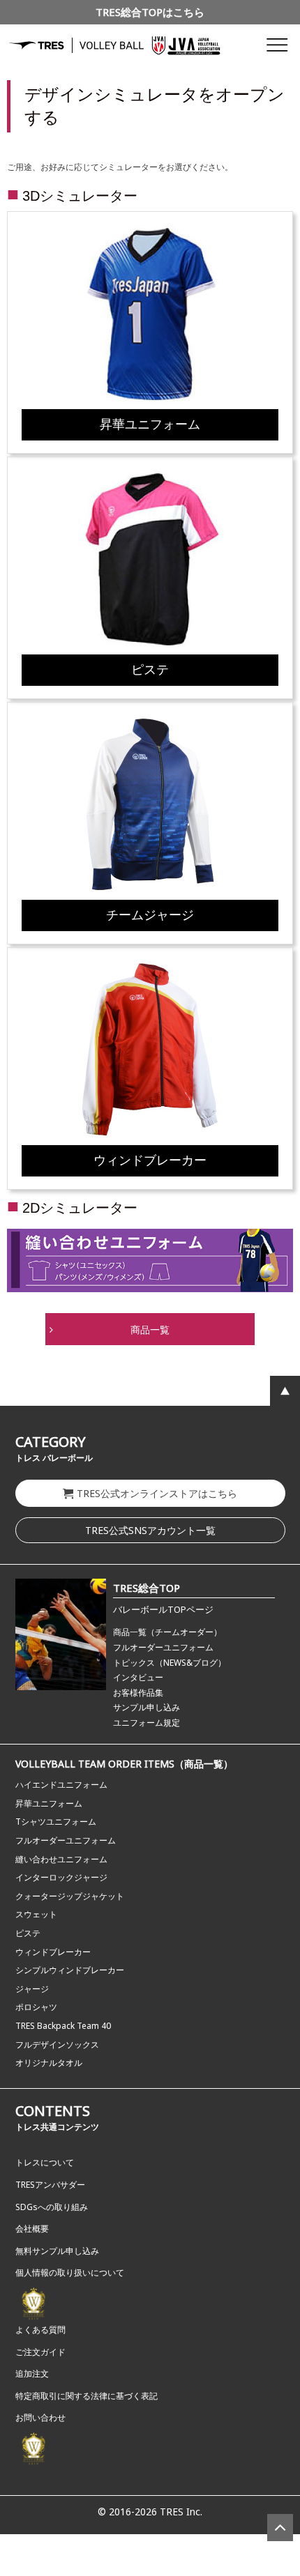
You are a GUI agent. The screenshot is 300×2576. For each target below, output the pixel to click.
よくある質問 (40, 2330)
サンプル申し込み (147, 1707)
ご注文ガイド (40, 2352)
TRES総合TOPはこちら (150, 12)
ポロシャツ (36, 2007)
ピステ (28, 1933)
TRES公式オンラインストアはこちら (157, 1493)
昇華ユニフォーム (49, 1803)
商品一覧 (150, 1330)
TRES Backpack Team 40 (63, 2026)
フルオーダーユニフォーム (163, 1647)
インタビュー (138, 1677)
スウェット (36, 1914)
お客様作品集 (138, 1693)
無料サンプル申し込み (57, 2251)
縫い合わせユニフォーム (61, 1859)
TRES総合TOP (147, 1588)
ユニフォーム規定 (147, 1723)
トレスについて (45, 2162)
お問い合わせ (40, 2417)
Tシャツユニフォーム (56, 1822)
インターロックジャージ (61, 1877)
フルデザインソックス (57, 2045)
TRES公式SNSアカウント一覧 (150, 1530)
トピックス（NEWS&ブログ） (170, 1663)
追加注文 (32, 2374)
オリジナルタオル (49, 2063)
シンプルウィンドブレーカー (70, 1970)
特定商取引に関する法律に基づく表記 (87, 2396)
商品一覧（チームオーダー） (167, 1632)
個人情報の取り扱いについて (70, 2272)
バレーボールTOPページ (163, 1609)
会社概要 (32, 2229)
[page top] (280, 2528)
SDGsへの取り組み (52, 2207)
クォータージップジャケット (70, 1896)
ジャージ (32, 1989)
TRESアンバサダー (50, 2185)
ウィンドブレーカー (53, 1952)
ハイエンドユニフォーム (61, 1785)
